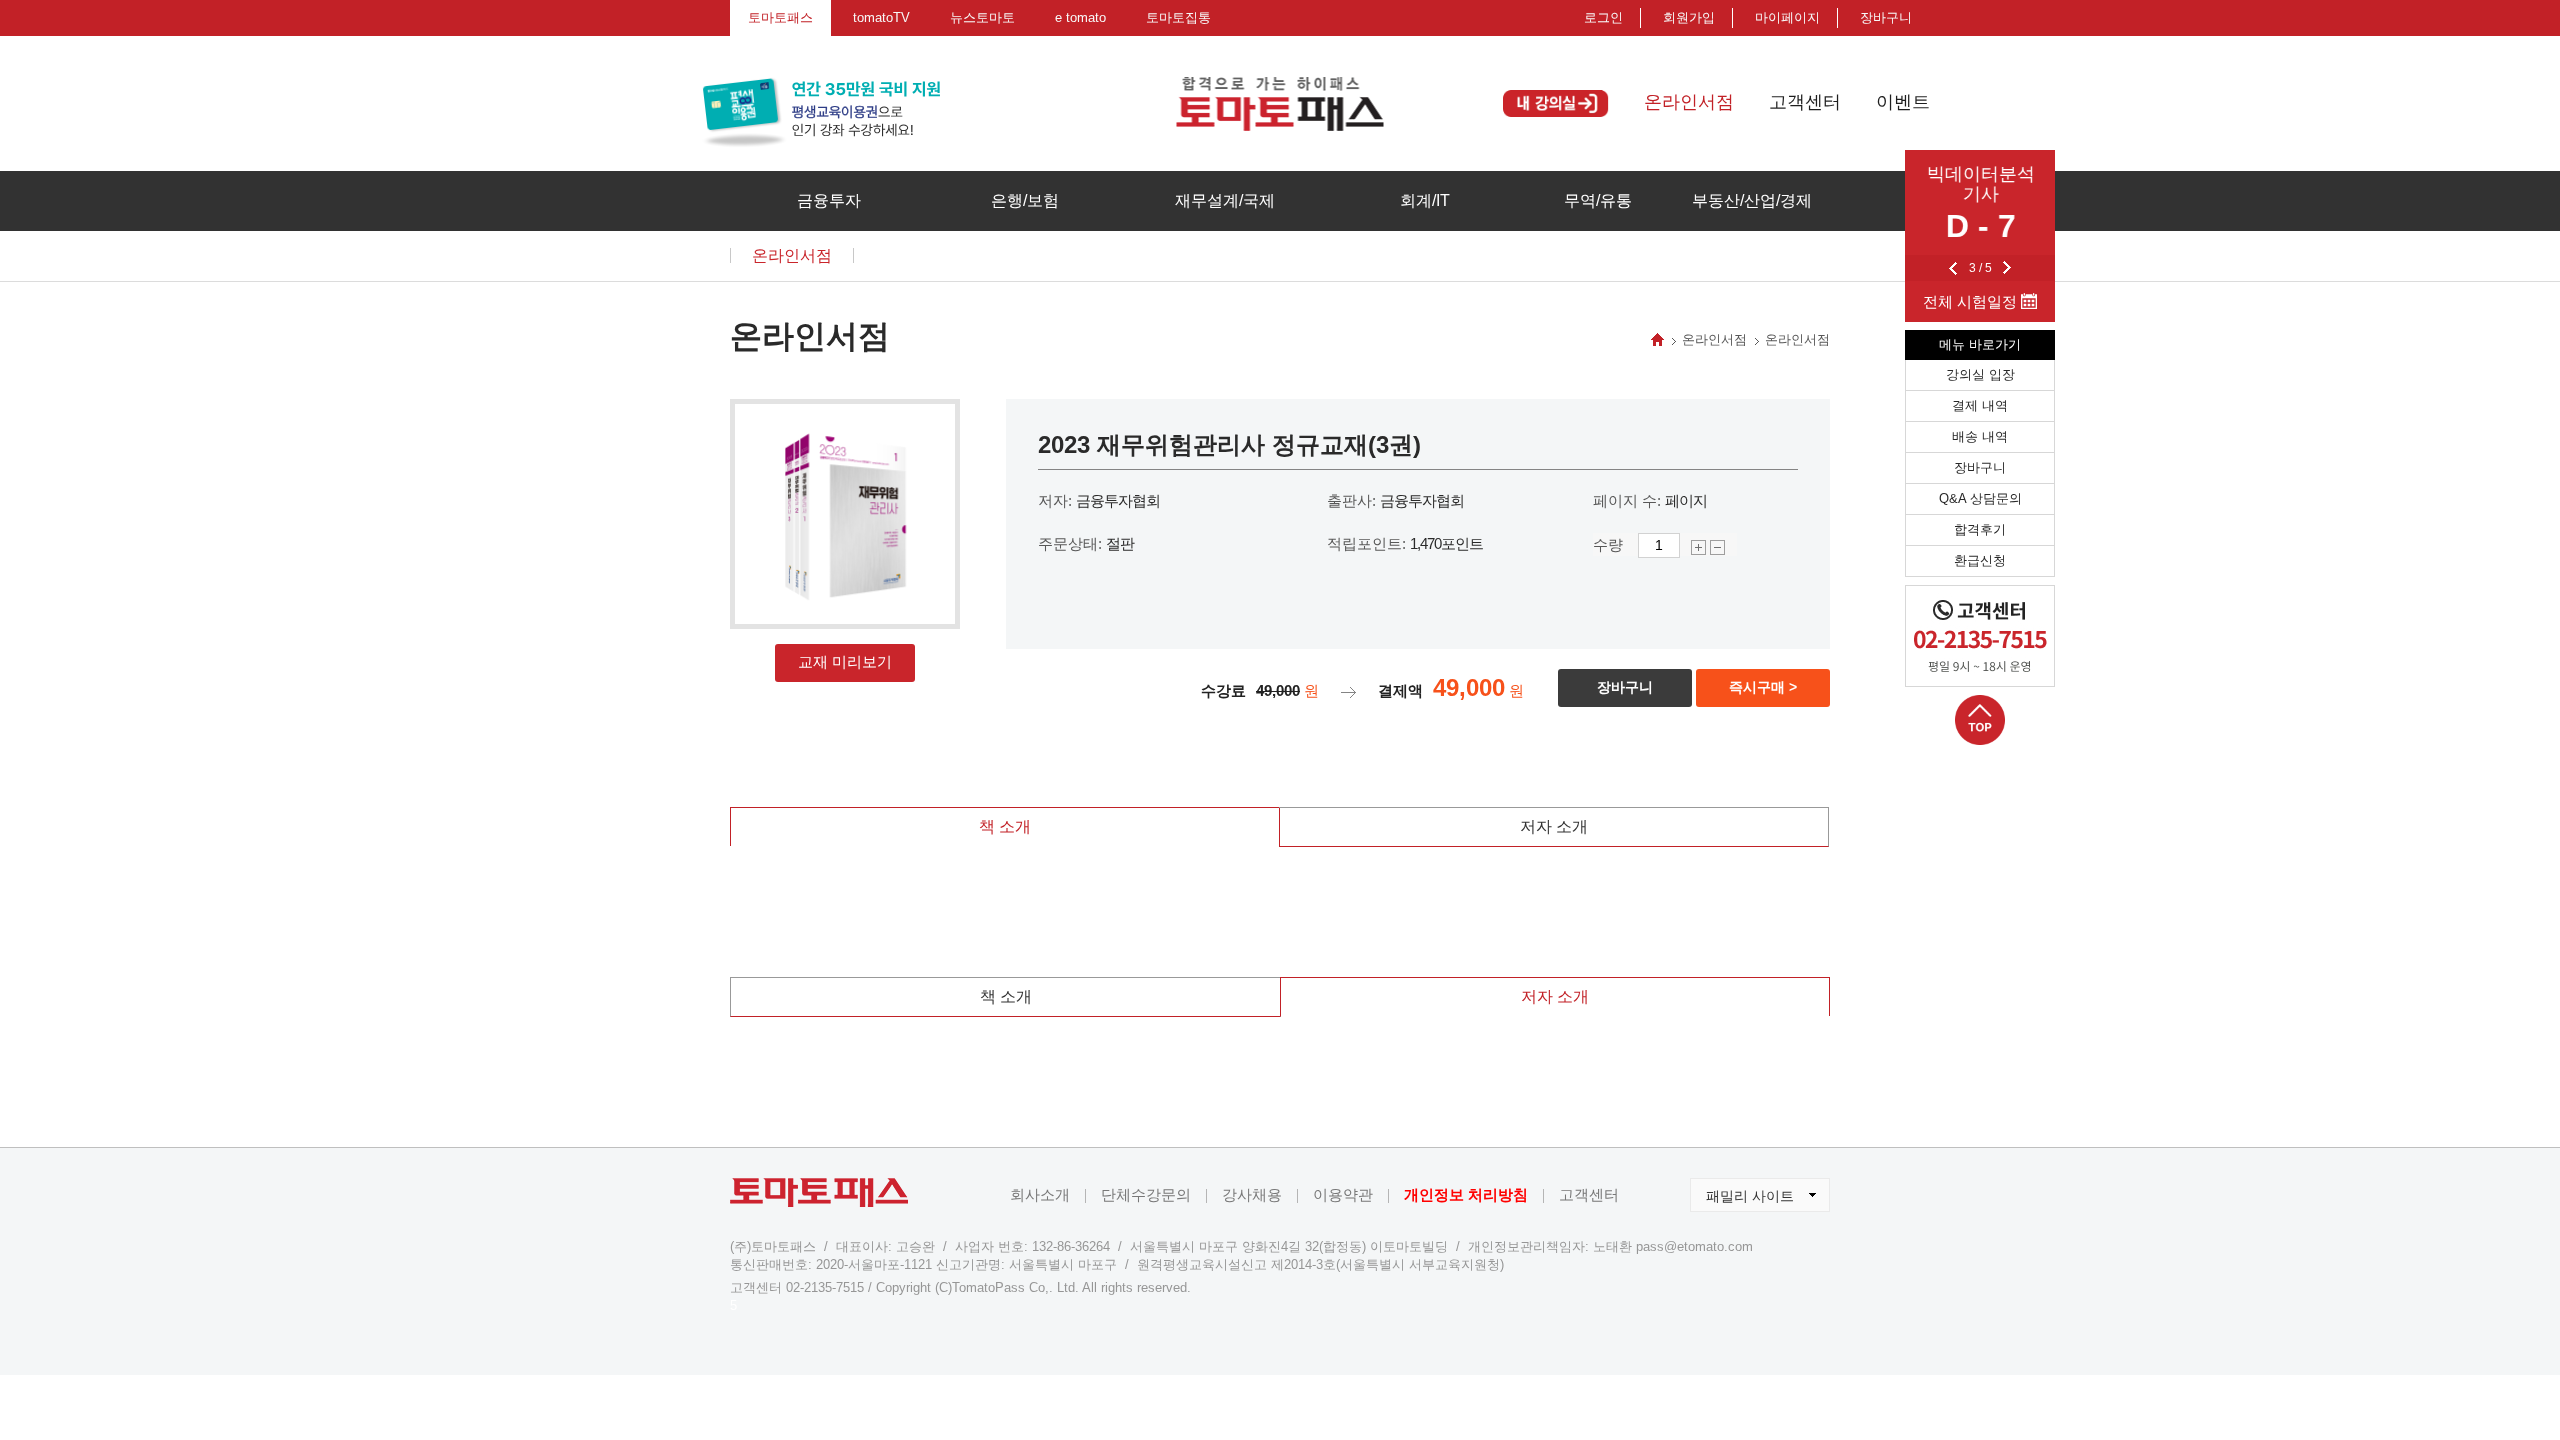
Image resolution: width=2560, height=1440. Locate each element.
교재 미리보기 (845, 661)
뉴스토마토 (982, 17)
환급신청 (1980, 560)
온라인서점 (1689, 102)
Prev (1953, 268)
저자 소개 (1554, 826)
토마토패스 (780, 17)
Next (2007, 268)
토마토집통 (1178, 17)
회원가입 (1689, 17)
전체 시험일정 (1972, 301)
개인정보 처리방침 (1466, 1194)
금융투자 (829, 200)
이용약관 (1343, 1194)
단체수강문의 (1146, 1194)
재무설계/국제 (1225, 200)
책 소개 (1005, 826)
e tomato (1080, 17)
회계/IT (1425, 200)
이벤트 (1903, 102)
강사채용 (1252, 1194)
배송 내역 (1980, 436)
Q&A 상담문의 (1980, 498)
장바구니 (1980, 467)
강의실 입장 (1980, 374)
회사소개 (1040, 1194)
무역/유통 (1598, 200)
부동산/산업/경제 (1752, 200)
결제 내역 (1980, 405)
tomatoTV (881, 17)
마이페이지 (1787, 17)
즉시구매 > (1763, 687)
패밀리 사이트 (1742, 1191)
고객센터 (1805, 102)
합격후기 (1980, 529)
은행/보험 (1025, 200)
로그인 (1603, 17)
